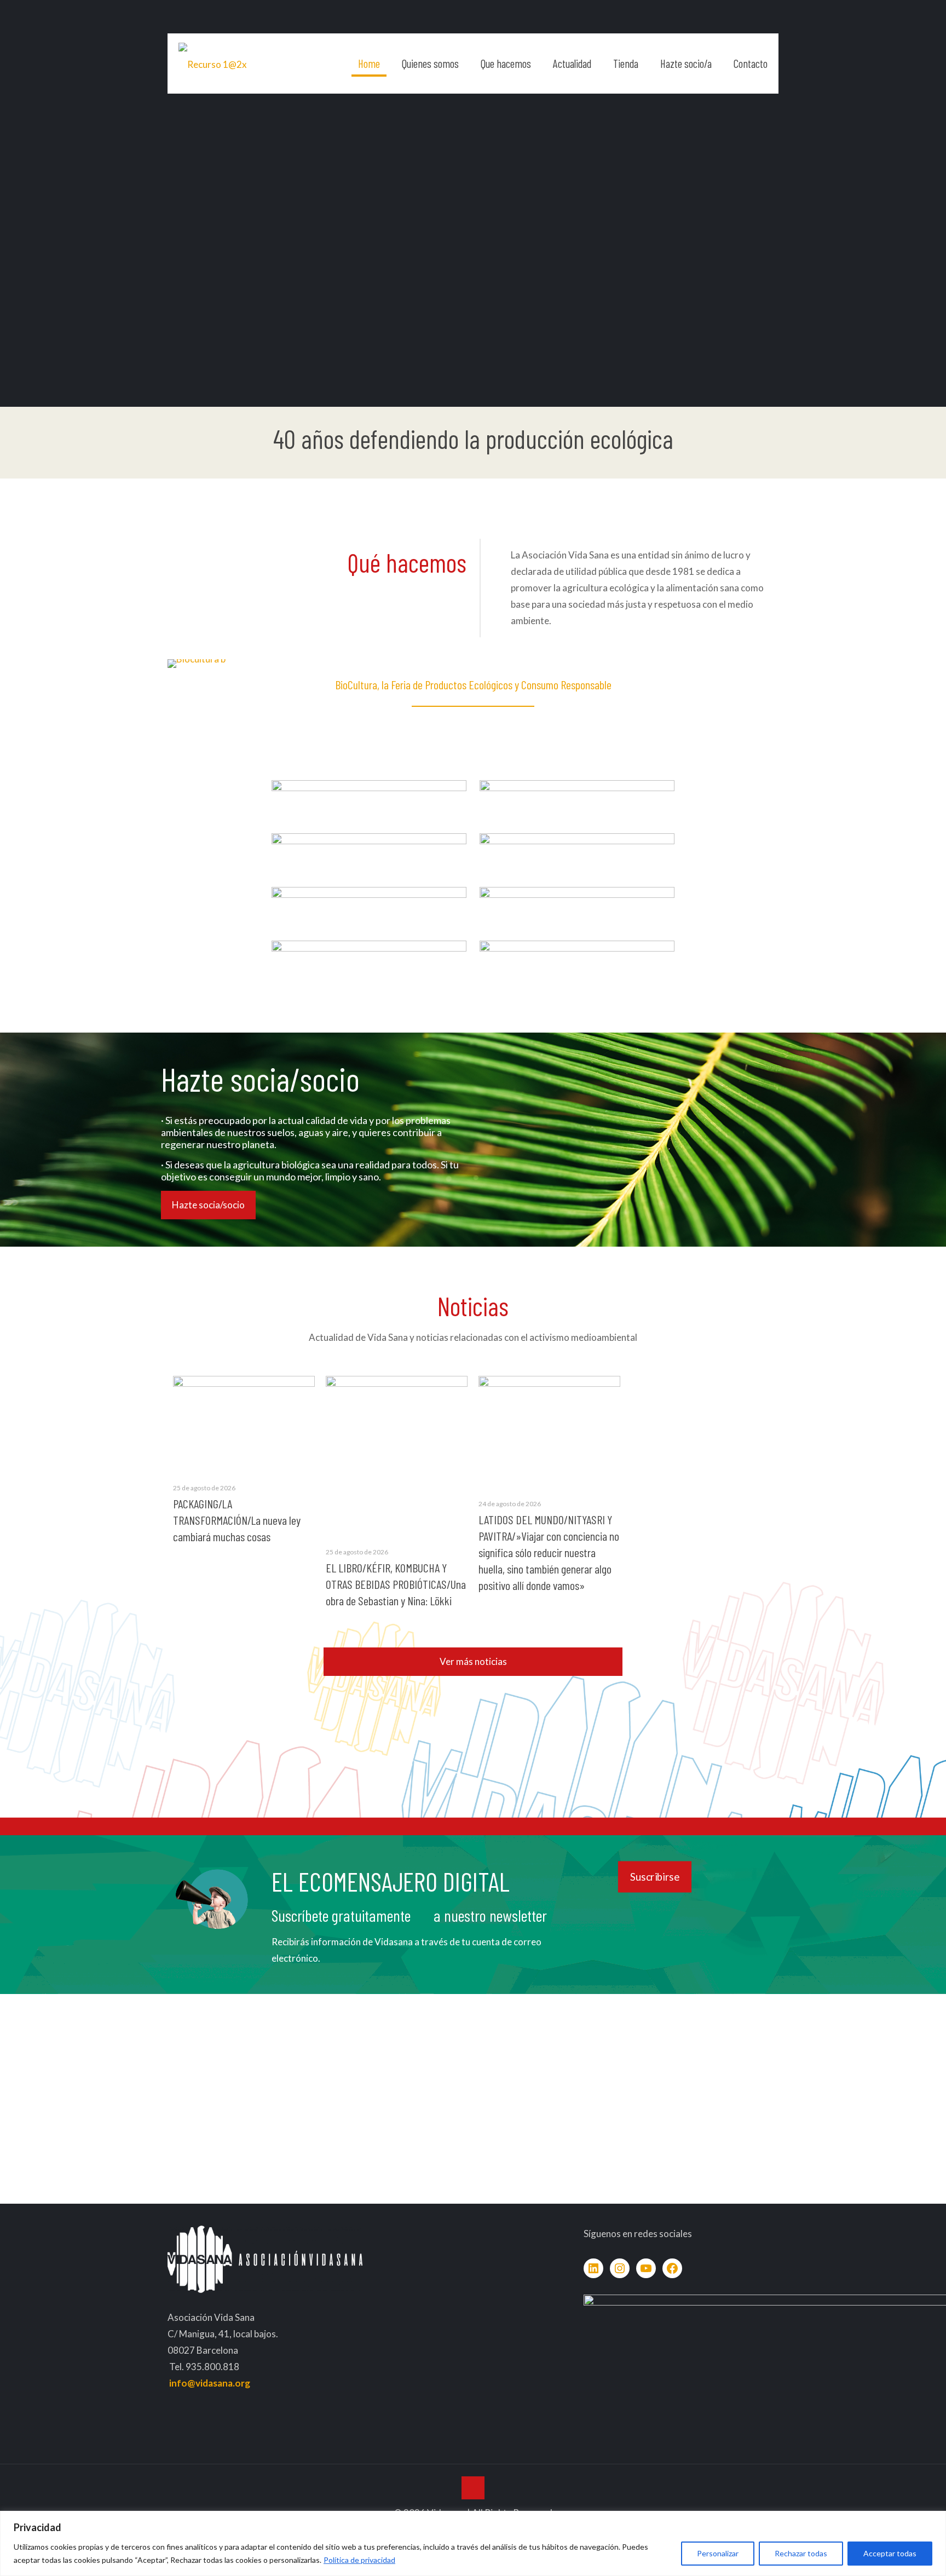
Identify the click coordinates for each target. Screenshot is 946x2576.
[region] (473, 2543)
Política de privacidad (359, 2560)
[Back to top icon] (473, 2488)
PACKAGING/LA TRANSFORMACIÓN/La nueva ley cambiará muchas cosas (237, 1520)
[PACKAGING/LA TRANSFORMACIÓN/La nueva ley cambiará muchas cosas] (244, 1423)
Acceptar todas (890, 2553)
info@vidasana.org (210, 2383)
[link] (369, 796)
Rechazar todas (801, 2553)
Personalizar (718, 2553)
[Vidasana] (213, 64)
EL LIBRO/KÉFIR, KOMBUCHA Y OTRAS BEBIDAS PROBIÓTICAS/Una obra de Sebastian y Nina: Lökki (396, 1584)
